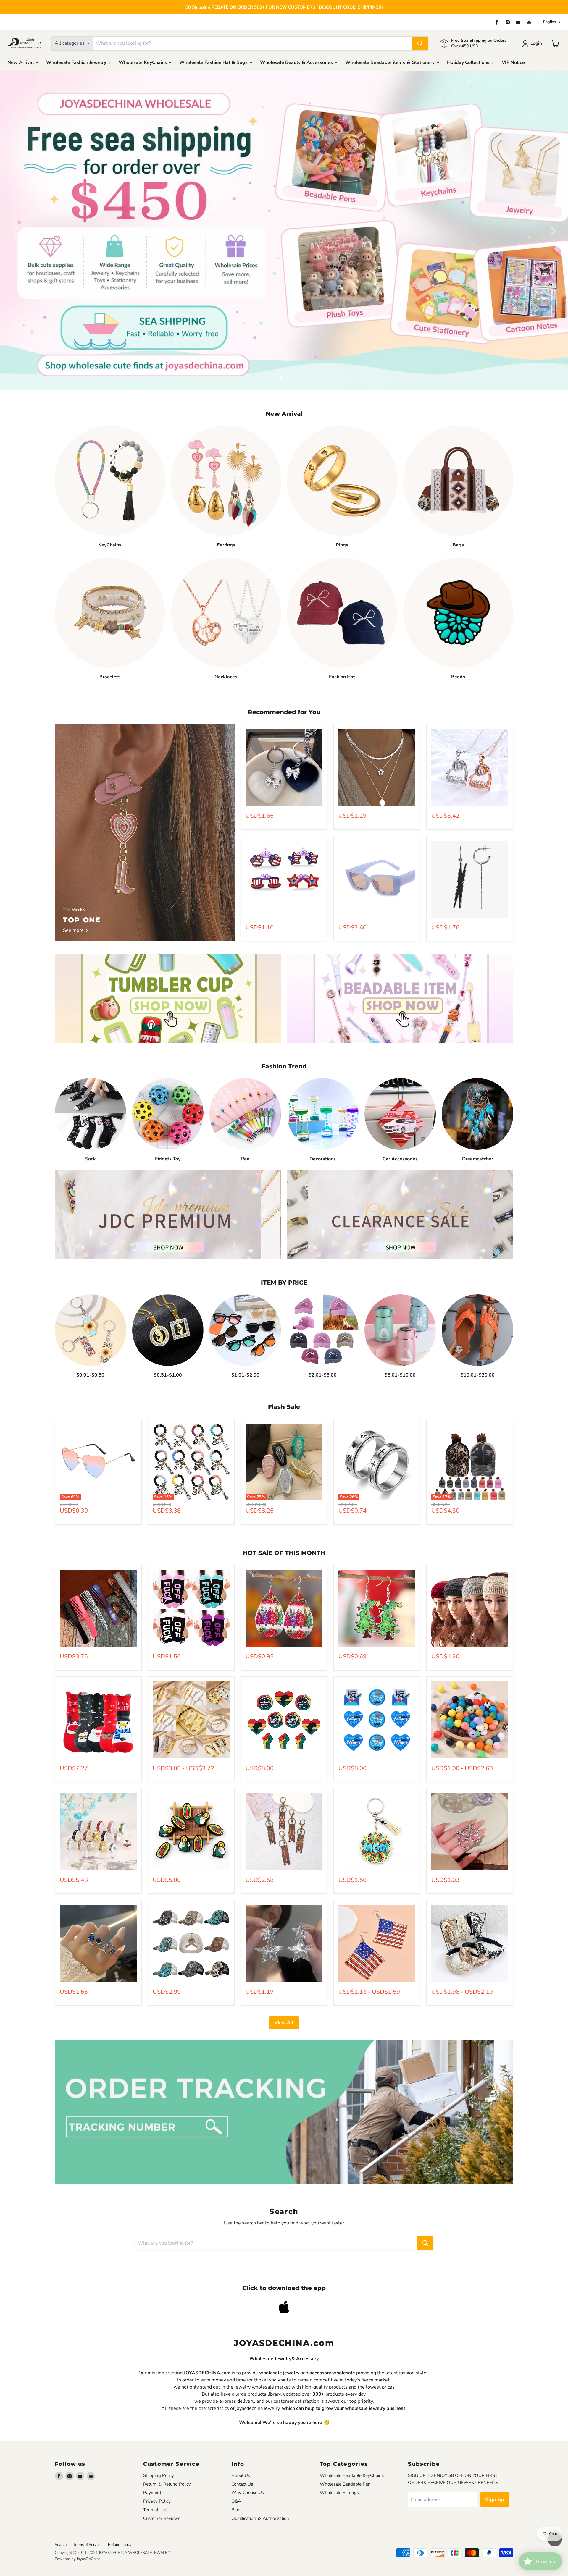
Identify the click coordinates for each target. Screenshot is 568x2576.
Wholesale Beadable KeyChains (352, 2440)
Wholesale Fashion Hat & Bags (214, 62)
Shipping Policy (159, 2440)
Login (536, 43)
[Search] (420, 43)
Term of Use (155, 2474)
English (550, 22)
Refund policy (120, 2509)
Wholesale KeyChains (143, 62)
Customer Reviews (162, 2483)
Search (61, 2509)
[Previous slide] (16, 213)
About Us (241, 2440)
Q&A (236, 2465)
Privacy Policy (157, 2465)
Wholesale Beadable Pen (345, 2448)
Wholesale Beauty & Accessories (297, 62)
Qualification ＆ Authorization (260, 2483)
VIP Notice (513, 62)
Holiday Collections (469, 62)
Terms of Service (87, 2509)
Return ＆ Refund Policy (167, 2448)
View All (284, 1987)
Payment (152, 2457)
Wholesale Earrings (339, 2457)
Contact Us (242, 2448)
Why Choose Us (248, 2457)
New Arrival (21, 62)
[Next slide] (552, 213)
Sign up (495, 2464)
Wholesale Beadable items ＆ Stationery (390, 62)
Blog (236, 2474)
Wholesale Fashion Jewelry (77, 62)
